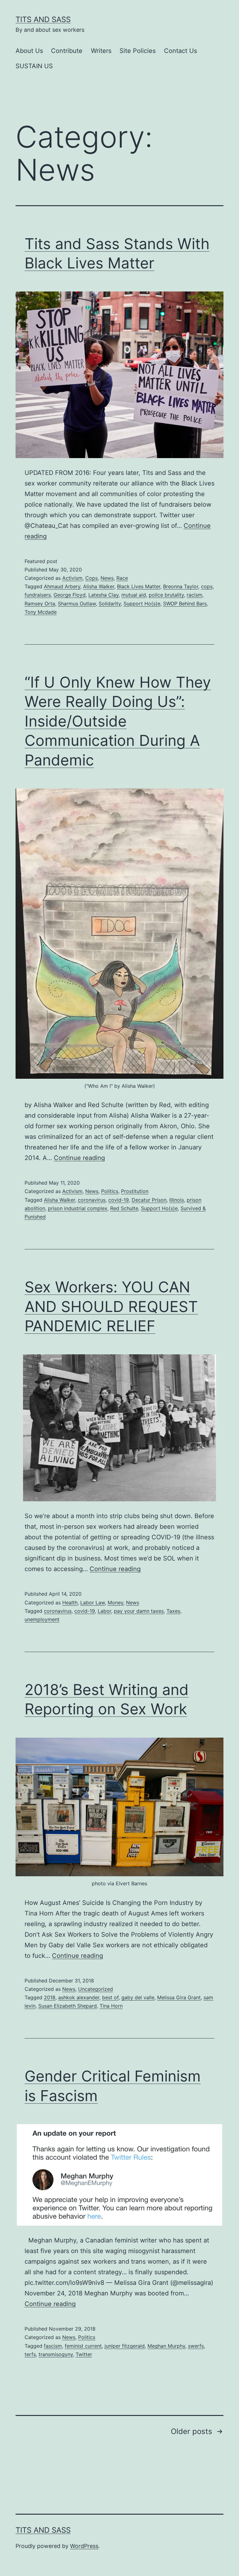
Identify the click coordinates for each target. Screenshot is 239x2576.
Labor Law (93, 1603)
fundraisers (38, 595)
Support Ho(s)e (142, 604)
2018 (50, 1997)
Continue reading (79, 1158)
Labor (104, 1611)
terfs (30, 2354)
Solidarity (110, 604)
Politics (110, 1191)
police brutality (166, 595)
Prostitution (135, 1191)
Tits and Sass (43, 19)
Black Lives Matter (139, 586)
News (107, 578)
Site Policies (138, 51)
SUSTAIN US (34, 66)
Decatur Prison (149, 1200)
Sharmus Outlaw (77, 604)
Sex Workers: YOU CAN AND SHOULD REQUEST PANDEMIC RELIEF (111, 1306)
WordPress (84, 2546)
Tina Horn (111, 2006)
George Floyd (70, 595)
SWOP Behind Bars (185, 604)
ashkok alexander (79, 1997)
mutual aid (134, 595)
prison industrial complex (78, 1208)
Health (70, 1603)
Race (122, 578)
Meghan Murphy (166, 2346)
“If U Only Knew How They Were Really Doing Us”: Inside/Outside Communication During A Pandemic (118, 721)
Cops (91, 578)
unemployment (42, 1619)
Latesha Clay (103, 595)
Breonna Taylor (181, 586)
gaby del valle (138, 1997)
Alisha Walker (99, 586)
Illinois (177, 1200)
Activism (72, 578)
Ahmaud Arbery (62, 586)
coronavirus (92, 1200)
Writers (101, 51)
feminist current (83, 2346)
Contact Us (180, 51)
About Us (29, 51)
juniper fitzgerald (125, 2346)
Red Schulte (124, 1208)
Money (115, 1603)
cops (207, 586)
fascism (53, 2346)
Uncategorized (96, 1989)
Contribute (67, 51)
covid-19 (119, 1200)
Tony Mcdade (41, 612)
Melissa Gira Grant (179, 1997)
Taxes (173, 1611)
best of (110, 1997)
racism (194, 595)
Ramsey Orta (40, 604)
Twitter (84, 2354)
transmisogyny (56, 2354)
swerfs (196, 2346)
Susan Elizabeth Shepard (68, 2006)
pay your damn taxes (139, 1611)
